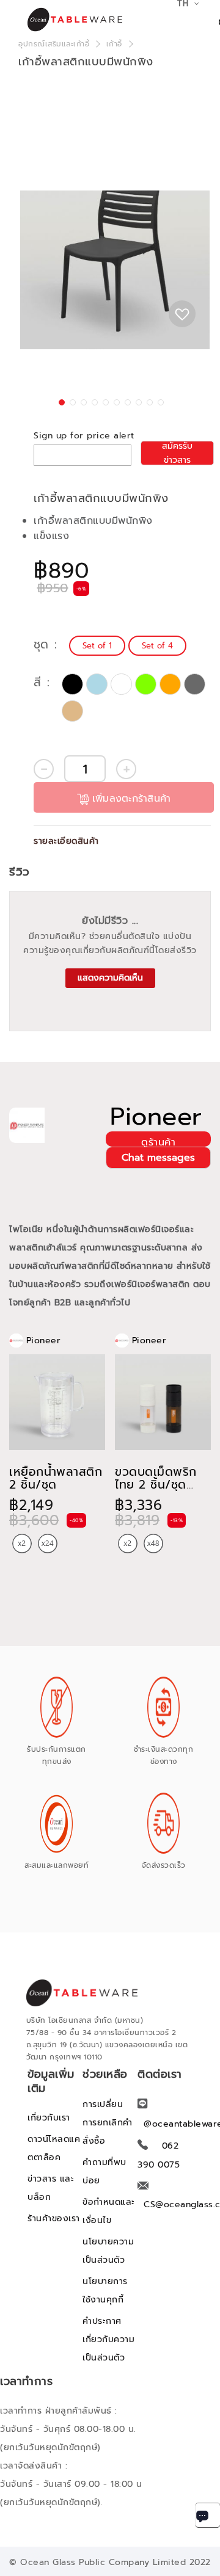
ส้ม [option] (170, 684)
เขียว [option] (146, 684)
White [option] (121, 684)
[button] (61, 401)
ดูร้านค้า (158, 1141)
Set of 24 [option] (48, 1544)
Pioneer (156, 1117)
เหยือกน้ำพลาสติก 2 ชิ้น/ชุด (56, 1478)
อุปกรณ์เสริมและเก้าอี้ (54, 44)
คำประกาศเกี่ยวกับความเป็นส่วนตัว (108, 2339)
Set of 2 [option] (22, 1544)
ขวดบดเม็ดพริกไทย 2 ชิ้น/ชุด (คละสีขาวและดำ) (158, 1485)
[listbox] (129, 646)
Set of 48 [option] (153, 1544)
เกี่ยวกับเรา (49, 2118)
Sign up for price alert (84, 436)
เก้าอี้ (114, 44)
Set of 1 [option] (97, 646)
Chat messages (158, 1158)
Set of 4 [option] (157, 646)
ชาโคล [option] (195, 684)
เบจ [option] (72, 711)
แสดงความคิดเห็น (110, 978)
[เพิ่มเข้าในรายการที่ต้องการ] (182, 314)
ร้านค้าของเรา (54, 2219)
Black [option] (72, 684)
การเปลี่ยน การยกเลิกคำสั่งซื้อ (108, 2123)
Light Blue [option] (97, 684)
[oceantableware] (61, 20)
